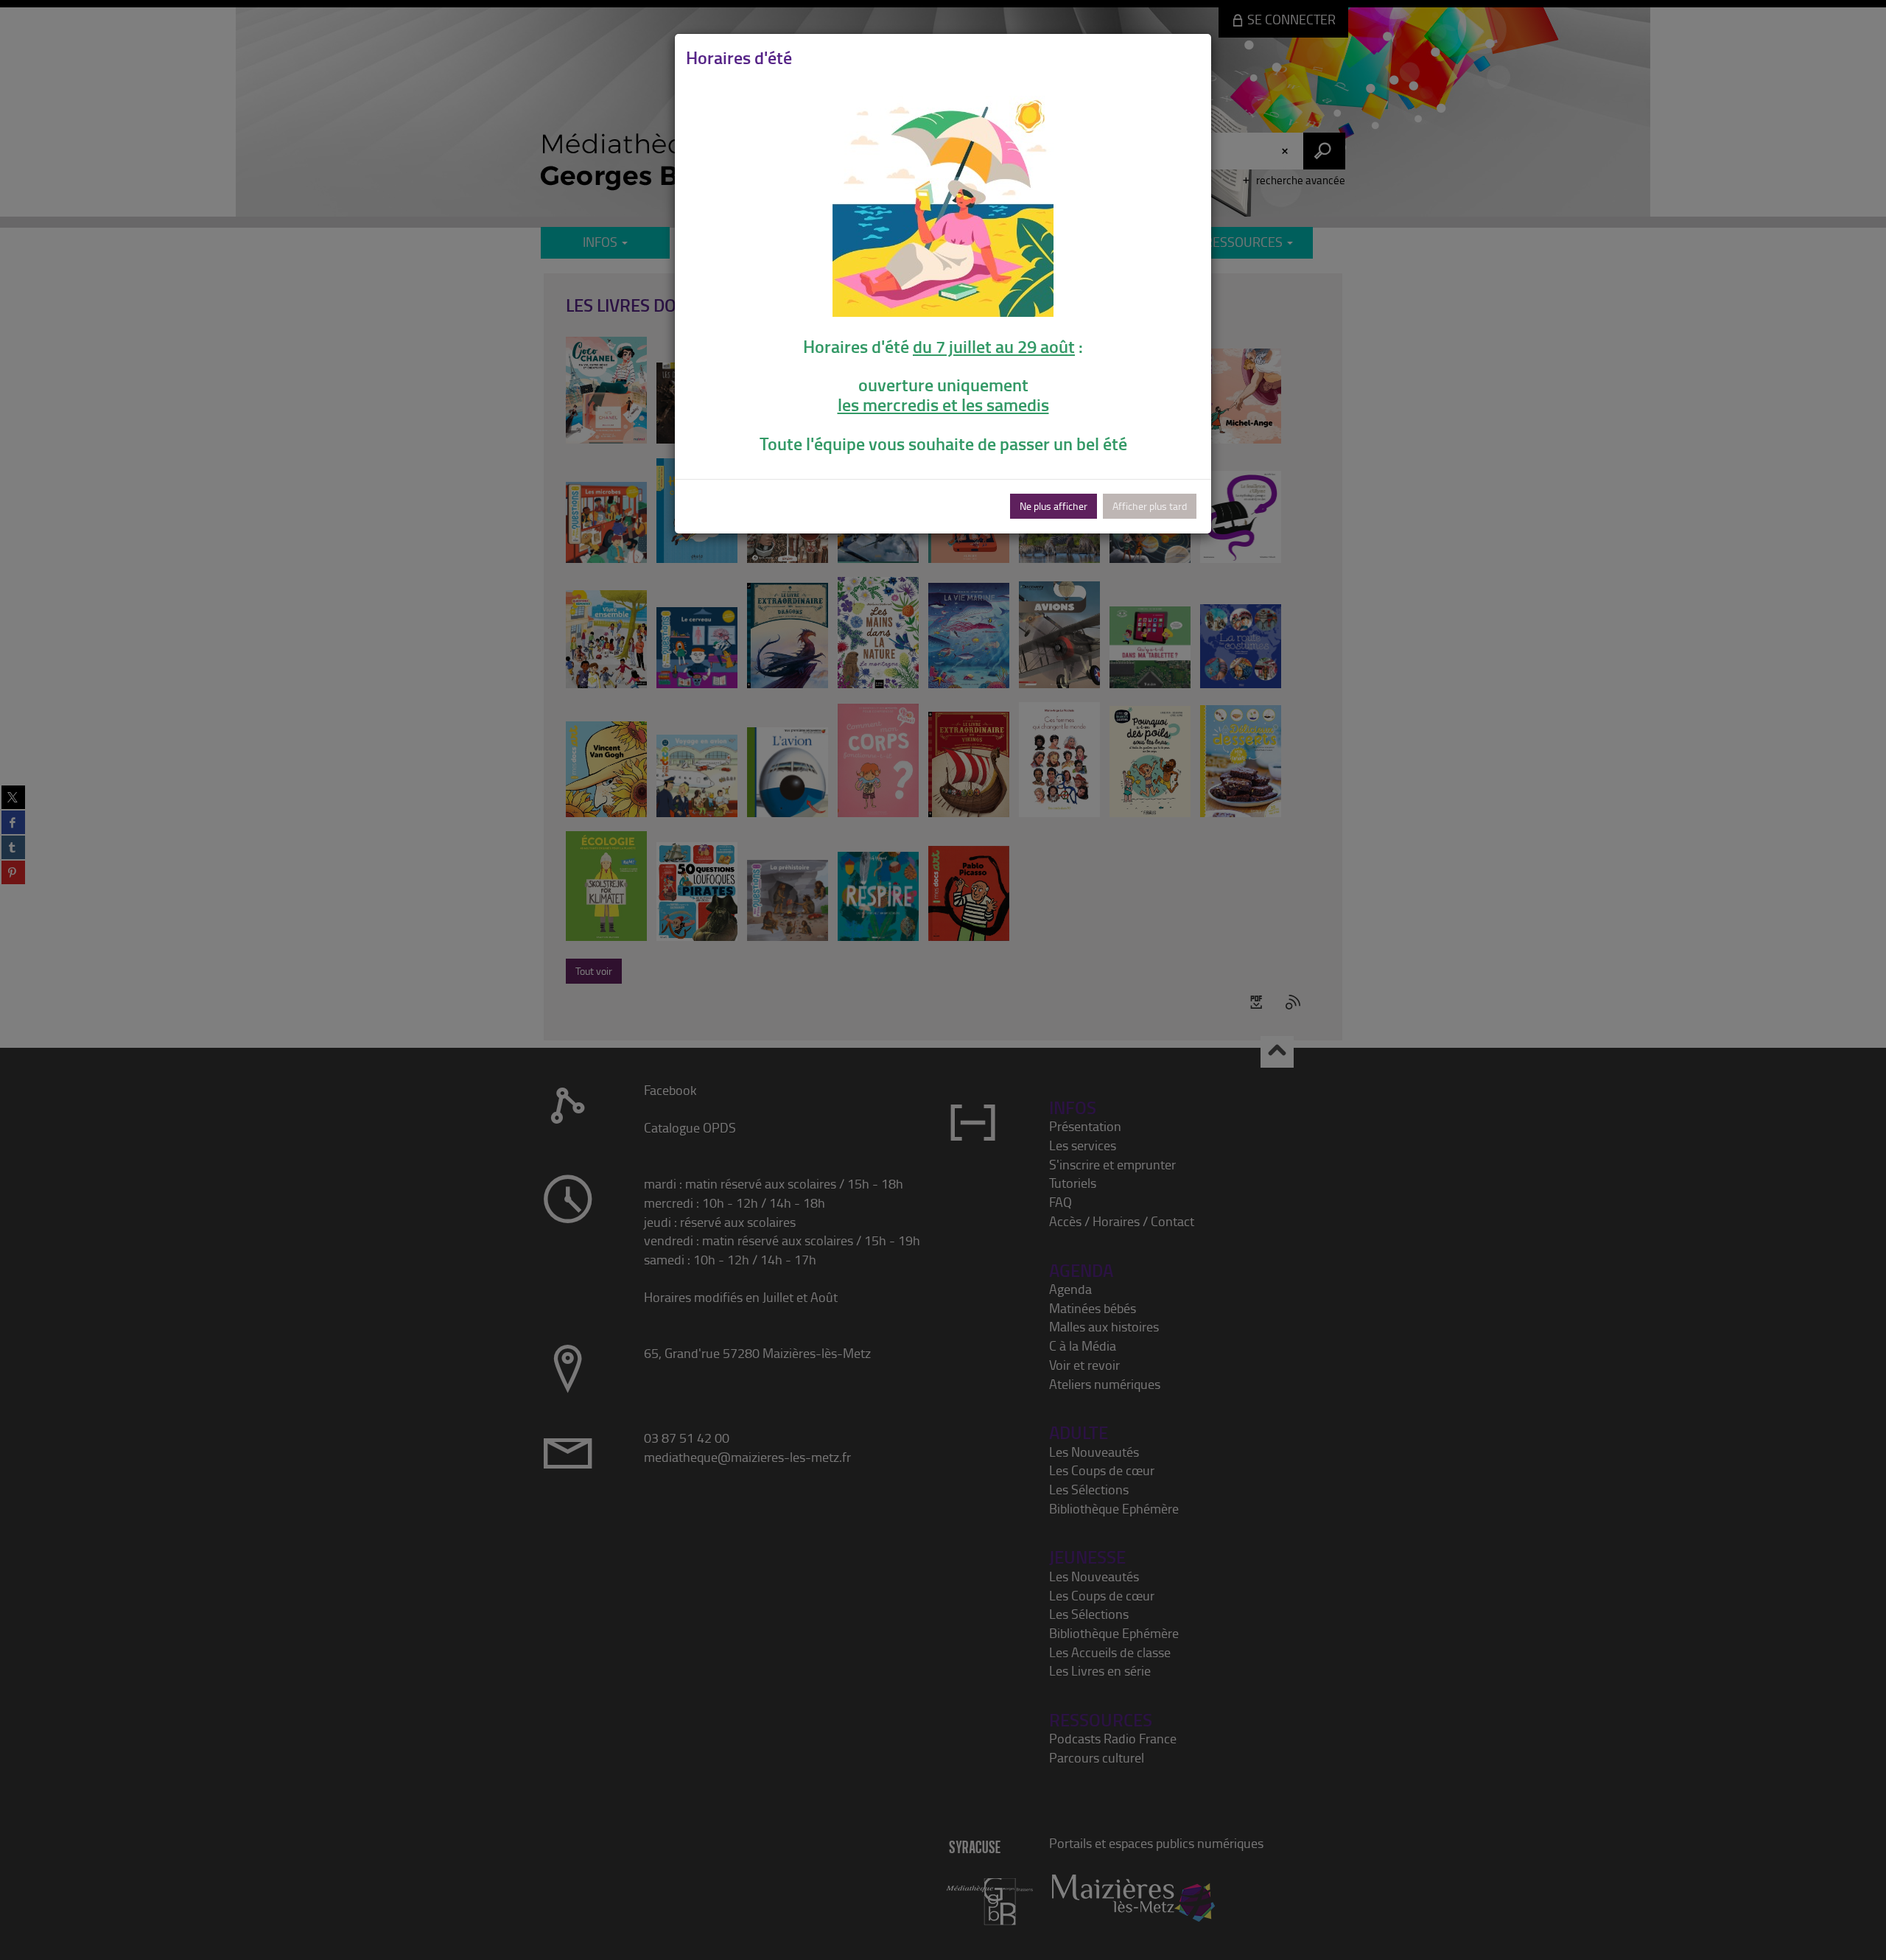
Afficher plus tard (1150, 506)
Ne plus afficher (1054, 506)
